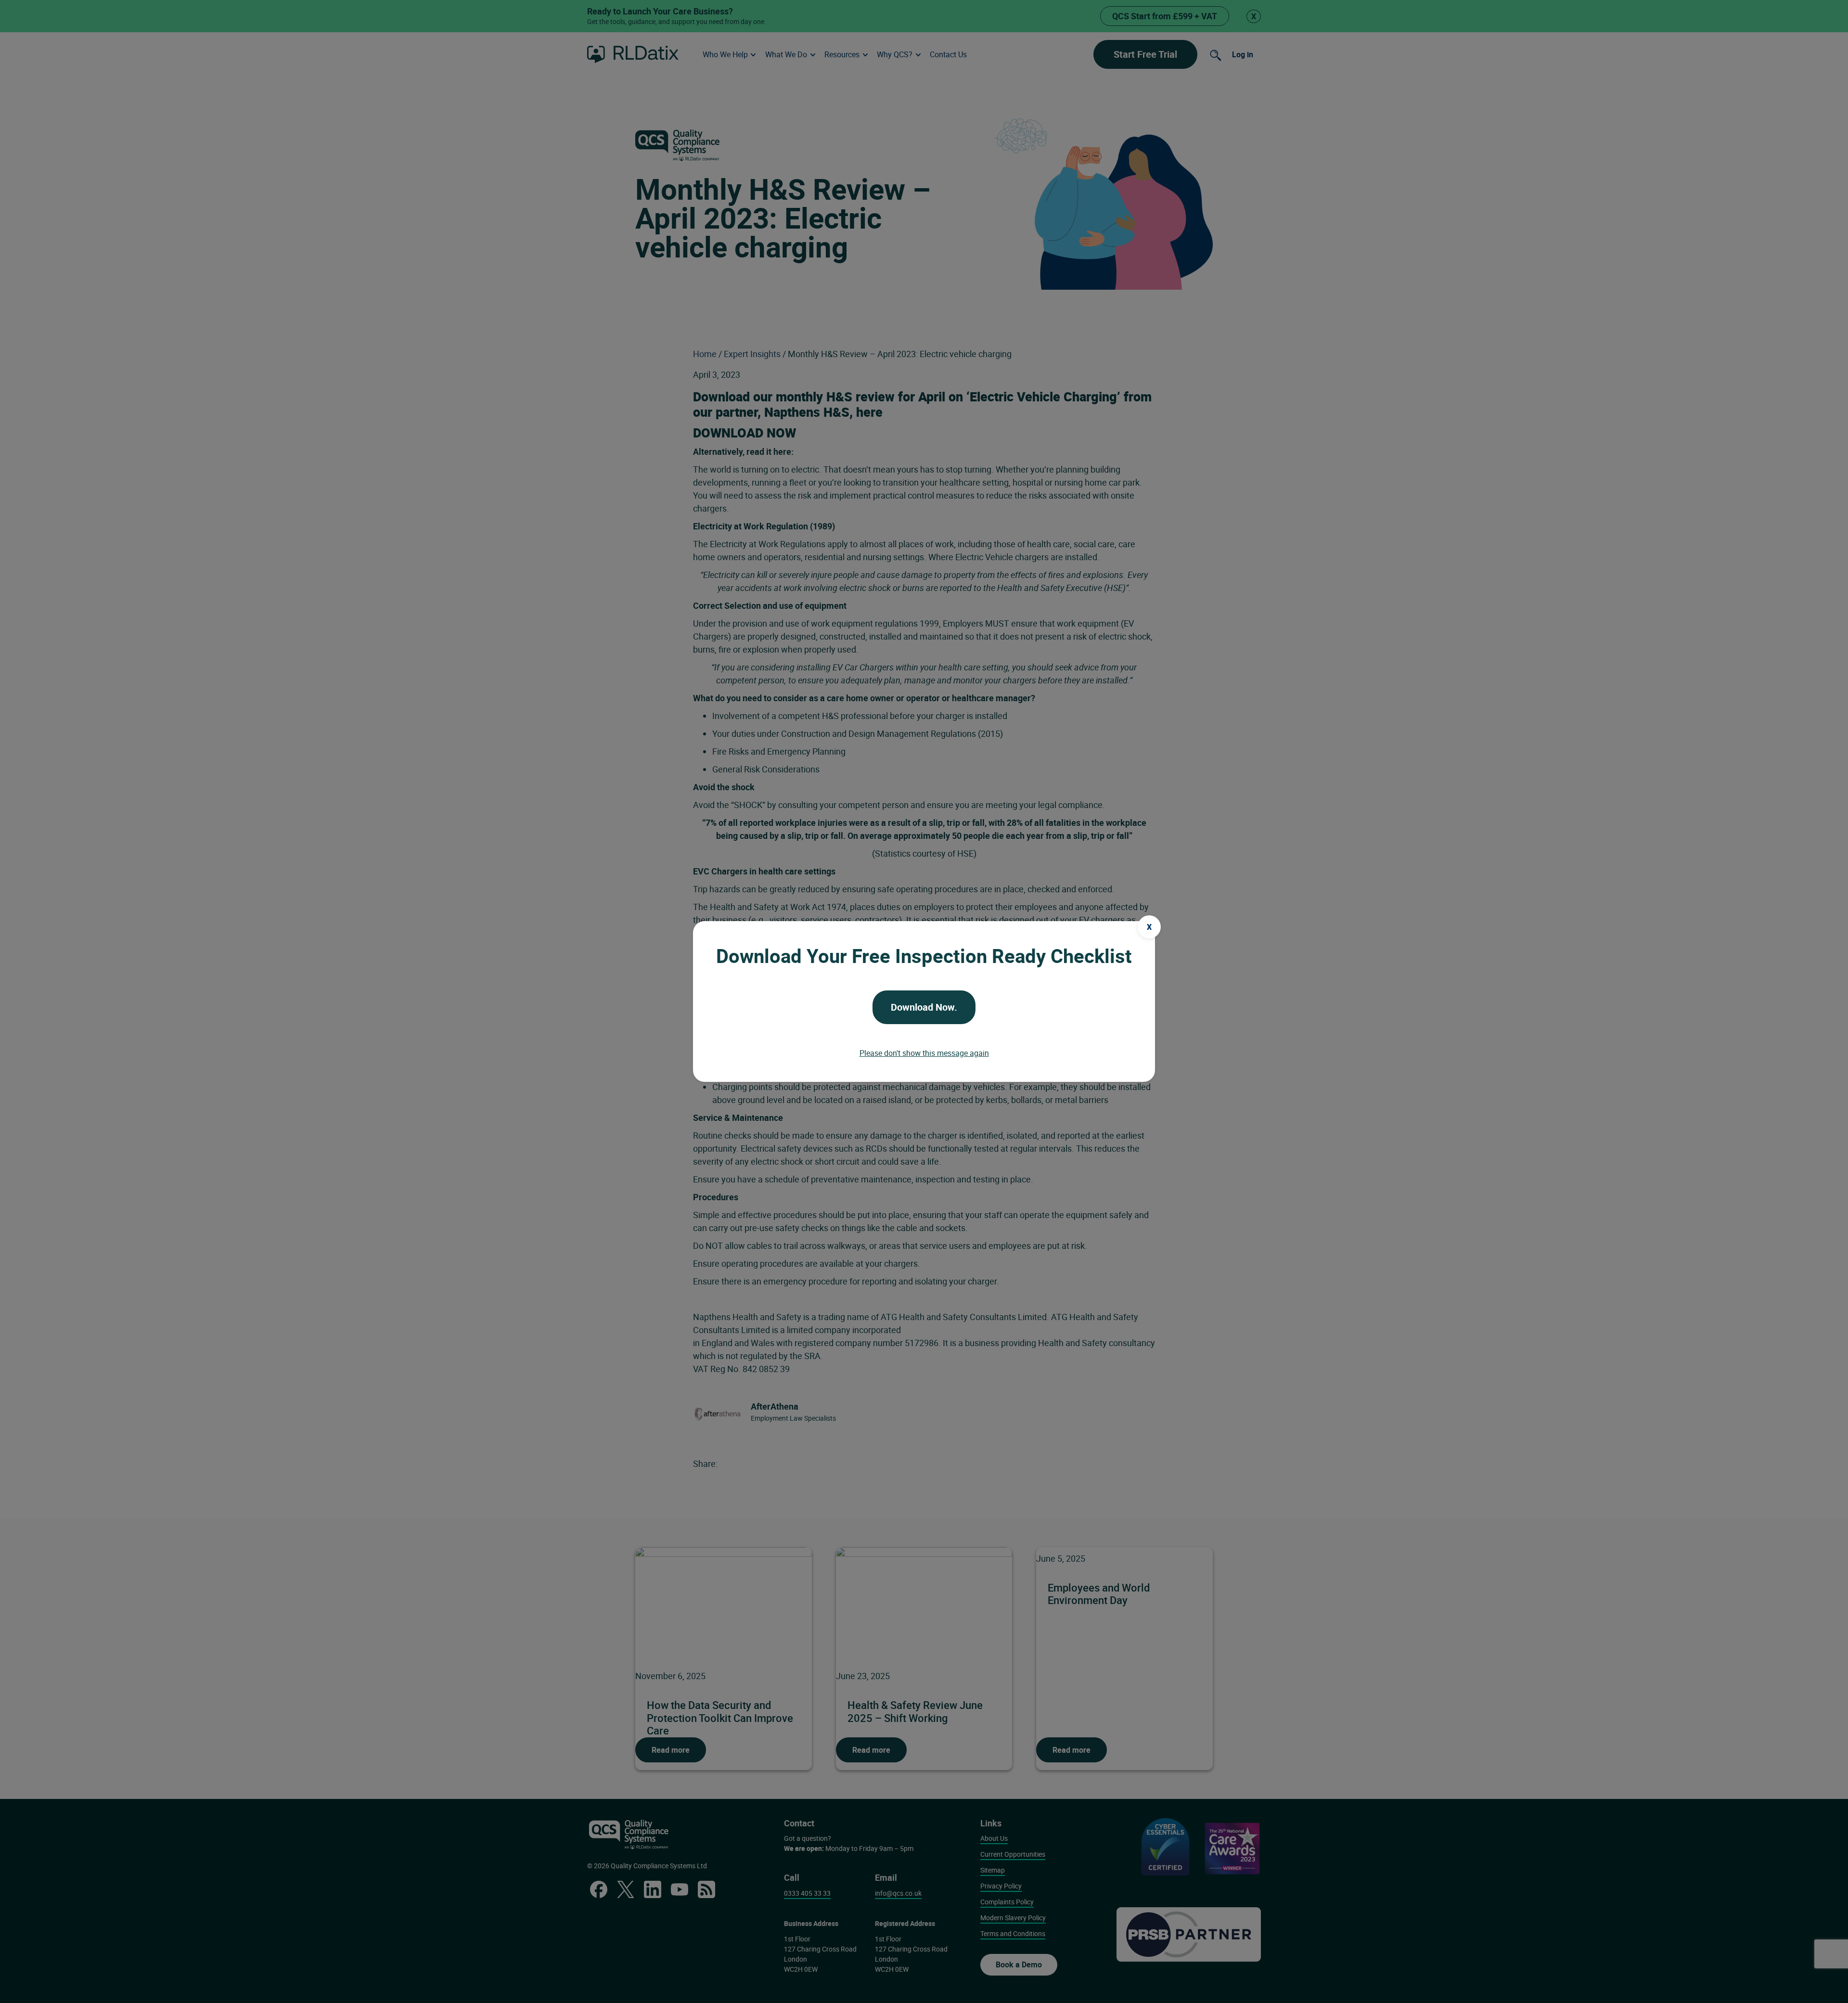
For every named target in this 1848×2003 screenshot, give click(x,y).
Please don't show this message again (924, 1053)
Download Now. (924, 1007)
